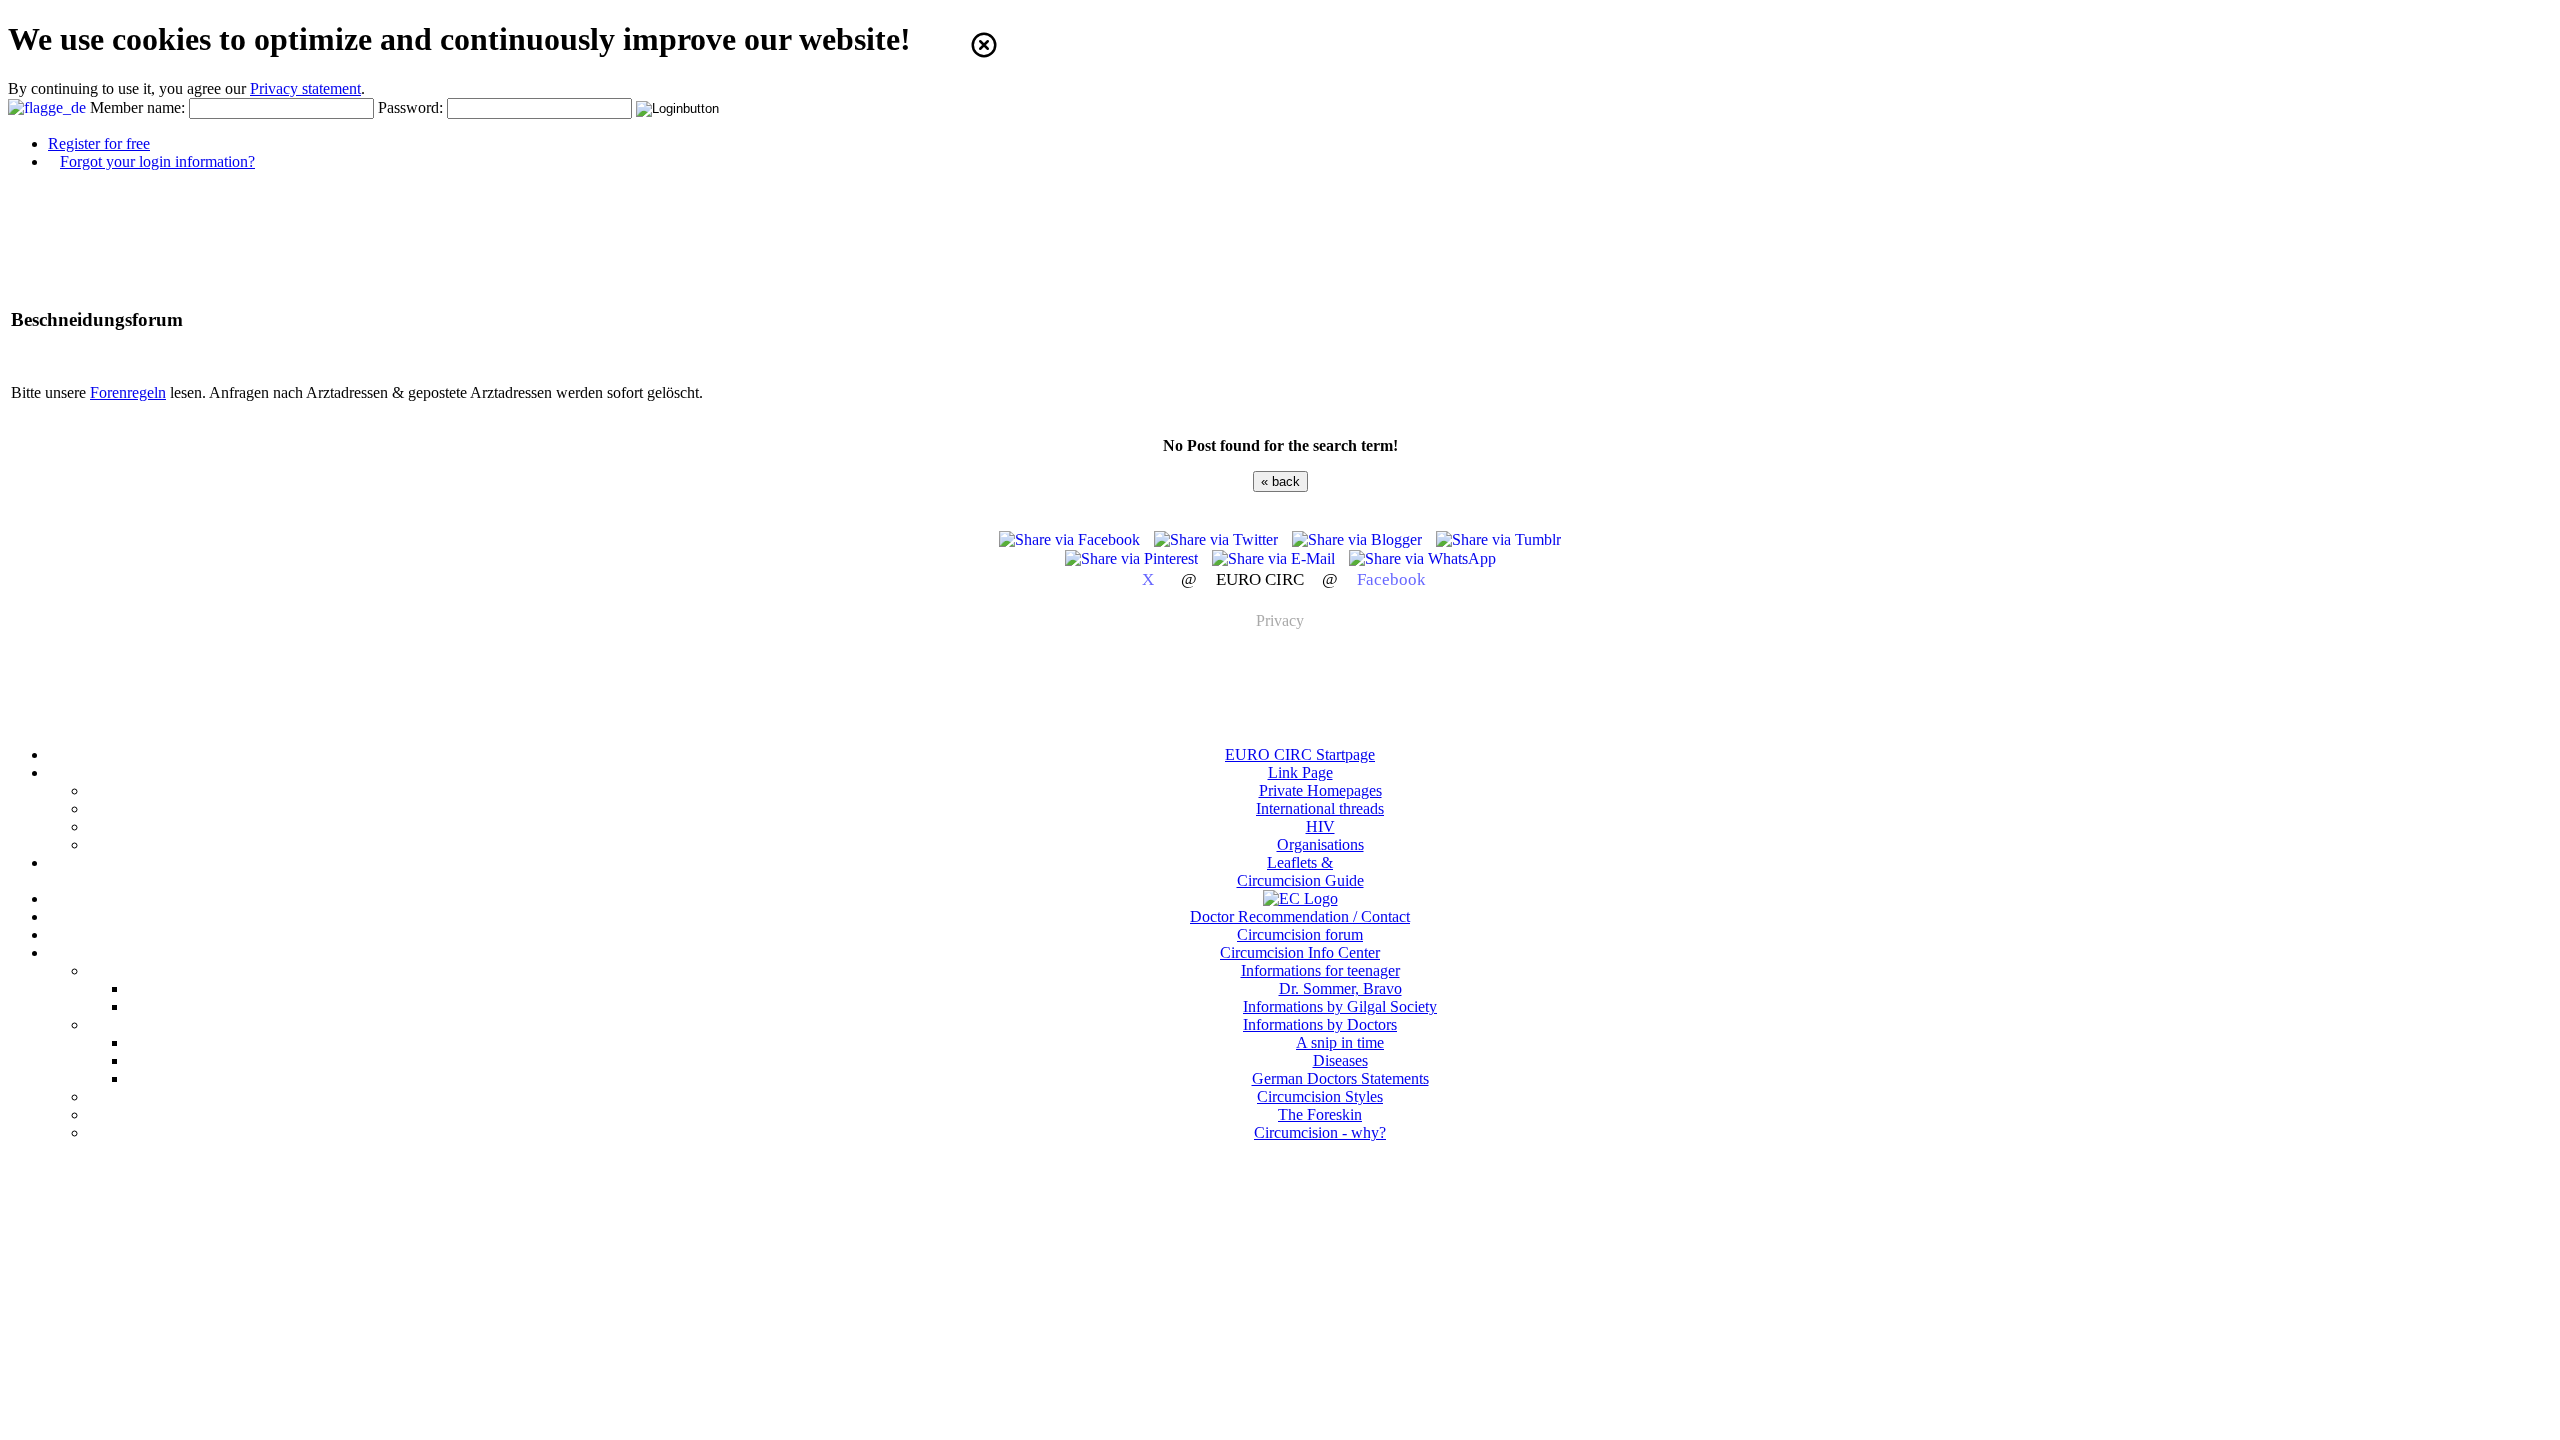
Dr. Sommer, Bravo (1340, 988)
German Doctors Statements (1340, 1078)
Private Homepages (1320, 790)
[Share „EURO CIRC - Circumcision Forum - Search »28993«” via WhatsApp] (1422, 558)
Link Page (1300, 772)
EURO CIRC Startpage (1300, 754)
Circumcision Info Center (1300, 952)
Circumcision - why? (1320, 1132)
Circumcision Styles (1320, 1096)
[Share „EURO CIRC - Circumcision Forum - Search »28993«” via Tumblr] (1498, 539)
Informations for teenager (1320, 970)
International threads (1320, 808)
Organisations (1320, 844)
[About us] (1300, 898)
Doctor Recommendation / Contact (1300, 916)
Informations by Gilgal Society (1340, 1006)
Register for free (99, 143)
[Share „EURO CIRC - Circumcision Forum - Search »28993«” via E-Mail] (1275, 558)
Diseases (1340, 1060)
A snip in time (1340, 1042)
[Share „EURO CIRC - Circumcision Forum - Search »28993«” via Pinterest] (1133, 558)
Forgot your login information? (157, 161)
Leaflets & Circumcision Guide (1300, 871)
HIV (1320, 826)
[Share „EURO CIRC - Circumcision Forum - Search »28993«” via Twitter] (1218, 539)
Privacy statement (305, 88)
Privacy (1280, 620)
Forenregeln (128, 392)
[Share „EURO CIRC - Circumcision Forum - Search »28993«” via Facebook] (1071, 539)
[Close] (984, 45)
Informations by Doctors (1320, 1024)
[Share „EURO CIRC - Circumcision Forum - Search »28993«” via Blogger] (1359, 539)
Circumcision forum (1300, 934)
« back (1280, 481)
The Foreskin (1320, 1114)
